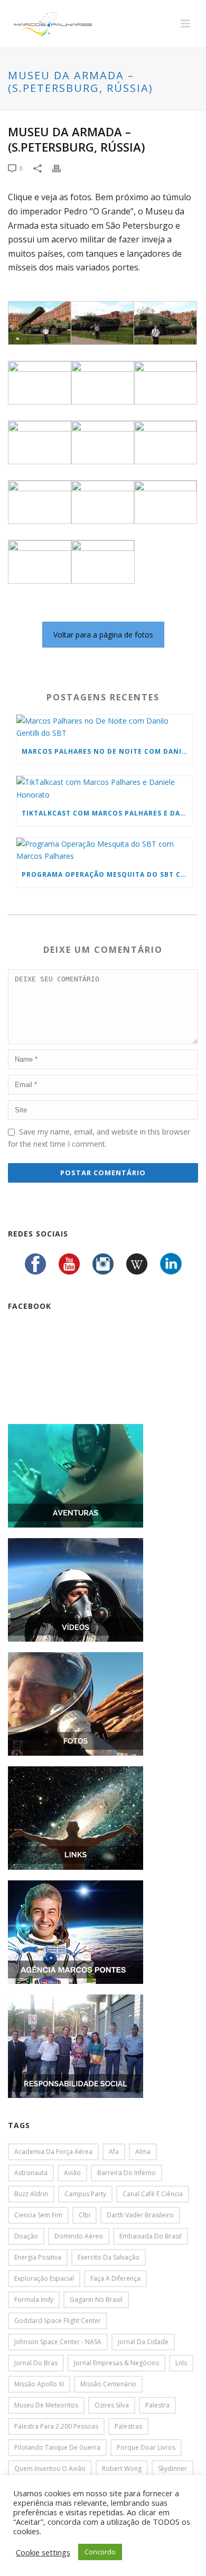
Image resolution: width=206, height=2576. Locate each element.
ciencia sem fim (38, 2215)
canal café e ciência (153, 2194)
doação (26, 2236)
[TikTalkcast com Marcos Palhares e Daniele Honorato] (104, 788)
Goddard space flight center (58, 2321)
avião (72, 2173)
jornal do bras (36, 2363)
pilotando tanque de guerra (57, 2447)
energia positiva (38, 2257)
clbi (85, 2215)
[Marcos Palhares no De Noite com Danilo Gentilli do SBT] (104, 727)
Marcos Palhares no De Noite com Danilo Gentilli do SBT (107, 751)
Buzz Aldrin (31, 2194)
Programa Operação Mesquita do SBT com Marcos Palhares (107, 874)
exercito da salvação (109, 2257)
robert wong (122, 2469)
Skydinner (172, 2469)
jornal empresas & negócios (116, 2363)
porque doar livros (146, 2447)
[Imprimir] (62, 168)
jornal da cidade (143, 2342)
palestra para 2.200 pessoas (56, 2426)
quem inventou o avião (50, 2469)
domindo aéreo (79, 2236)
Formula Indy (34, 2299)
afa (114, 2152)
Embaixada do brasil (151, 2236)
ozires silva (112, 2405)
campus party (85, 2194)
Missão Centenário (108, 2384)
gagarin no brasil (96, 2299)
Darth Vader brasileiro (140, 2215)
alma (143, 2152)
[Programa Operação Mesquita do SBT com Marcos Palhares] (104, 850)
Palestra (157, 2405)
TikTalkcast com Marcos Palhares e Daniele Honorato (107, 813)
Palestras (128, 2426)
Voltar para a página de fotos (103, 635)
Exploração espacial (44, 2278)
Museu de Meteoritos (46, 2405)
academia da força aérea (53, 2152)
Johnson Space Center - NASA (58, 2342)
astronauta (31, 2173)
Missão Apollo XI (39, 2384)
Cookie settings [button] (43, 2552)
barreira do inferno (127, 2173)
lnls (181, 2363)
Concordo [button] (100, 2552)
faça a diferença (115, 2278)
